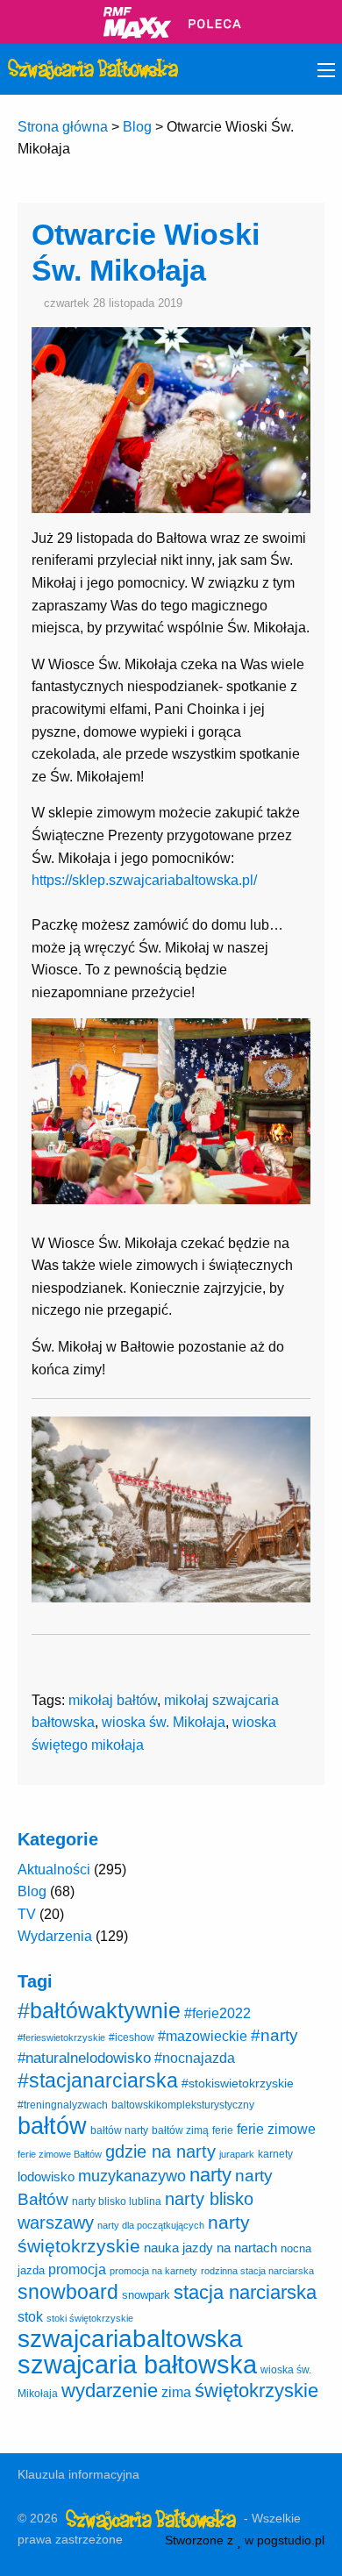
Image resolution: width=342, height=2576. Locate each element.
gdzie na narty (160, 2151)
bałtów (52, 2126)
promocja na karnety (153, 2271)
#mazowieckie (203, 2036)
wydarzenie (110, 2390)
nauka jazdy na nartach (210, 2248)
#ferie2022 (217, 2013)
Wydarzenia (55, 1936)
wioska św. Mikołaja (164, 1722)
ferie (223, 2130)
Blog (137, 127)
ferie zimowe (276, 2129)
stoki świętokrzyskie (90, 2318)
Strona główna (63, 127)
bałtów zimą (180, 2130)
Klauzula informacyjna (78, 2474)
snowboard (68, 2292)
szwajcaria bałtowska (137, 2364)
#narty (274, 2035)
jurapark (237, 2154)
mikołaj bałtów (113, 1700)
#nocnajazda (195, 2058)
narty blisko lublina (117, 2201)
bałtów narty (119, 2130)
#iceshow (132, 2037)
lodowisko (46, 2176)
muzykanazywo (132, 2176)
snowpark (146, 2295)
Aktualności (54, 1870)
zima (176, 2392)
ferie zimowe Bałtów (60, 2154)
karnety (275, 2154)
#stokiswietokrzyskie (238, 2083)
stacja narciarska (245, 2292)
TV (27, 1914)
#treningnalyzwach (63, 2105)
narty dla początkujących (151, 2225)
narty (210, 2175)
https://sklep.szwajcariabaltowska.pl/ (144, 880)
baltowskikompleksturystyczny (183, 2105)
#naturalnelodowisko (84, 2058)
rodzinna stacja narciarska (257, 2271)
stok (30, 2316)
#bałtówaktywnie (99, 2011)
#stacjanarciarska (98, 2080)
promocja (77, 2269)
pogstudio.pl (291, 2540)
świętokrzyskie (256, 2390)
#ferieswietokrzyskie (61, 2037)
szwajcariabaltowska (130, 2339)
